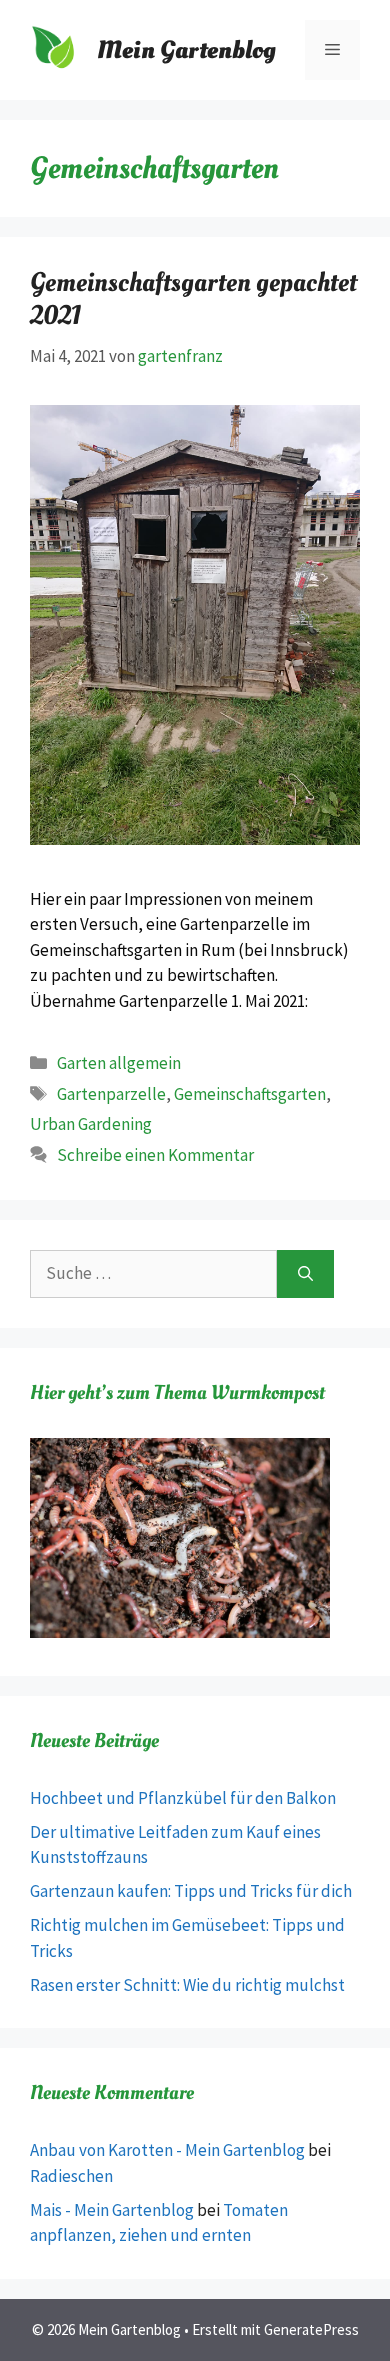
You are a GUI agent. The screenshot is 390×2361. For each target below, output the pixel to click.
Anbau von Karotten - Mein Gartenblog (167, 2150)
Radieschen (71, 2176)
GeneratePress (311, 2329)
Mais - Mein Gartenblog (112, 2210)
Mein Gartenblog (186, 50)
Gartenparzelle (111, 1094)
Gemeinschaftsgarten (250, 1094)
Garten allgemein (119, 1063)
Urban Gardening (91, 1124)
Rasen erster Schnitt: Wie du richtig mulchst (187, 1985)
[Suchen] (305, 1274)
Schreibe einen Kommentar (155, 1155)
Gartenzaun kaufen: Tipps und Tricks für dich (191, 1891)
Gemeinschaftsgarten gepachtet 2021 (193, 298)
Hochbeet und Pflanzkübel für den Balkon (183, 1798)
